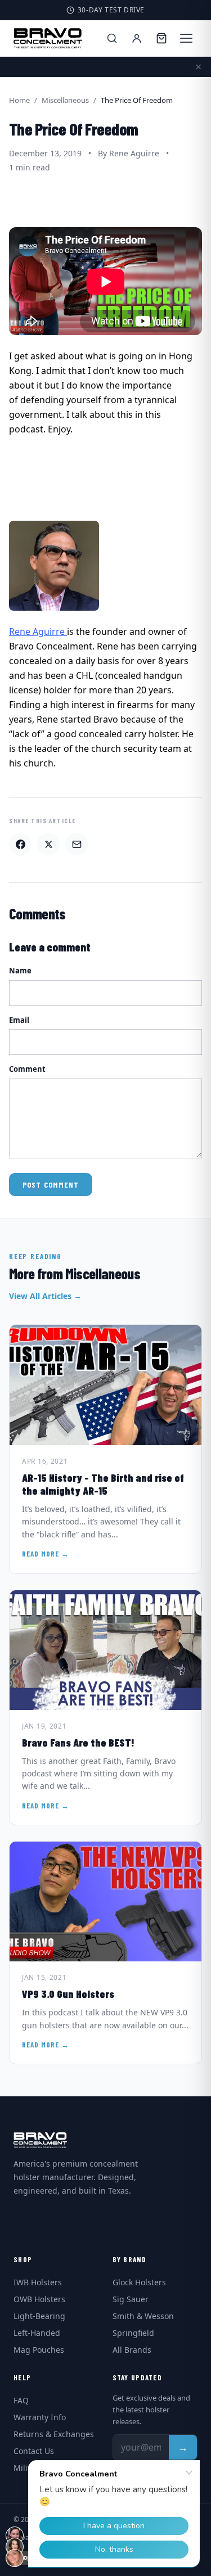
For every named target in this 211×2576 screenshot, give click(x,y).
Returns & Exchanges (54, 2434)
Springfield (133, 2333)
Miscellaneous (65, 100)
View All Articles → (45, 1296)
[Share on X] (48, 844)
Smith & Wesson (143, 2316)
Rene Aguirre (38, 631)
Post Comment (51, 1185)
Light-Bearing (39, 2316)
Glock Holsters (139, 2282)
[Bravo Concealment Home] (48, 38)
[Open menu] (186, 38)
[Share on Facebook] (20, 844)
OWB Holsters (39, 2299)
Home (19, 100)
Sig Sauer (131, 2299)
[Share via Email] (77, 844)
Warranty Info (40, 2417)
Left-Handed (37, 2333)
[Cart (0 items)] (161, 38)
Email (19, 1020)
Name (20, 971)
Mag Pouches (39, 2350)
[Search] (112, 38)
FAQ (21, 2400)
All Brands (132, 2350)
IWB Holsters (38, 2282)
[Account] (137, 38)
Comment (27, 1069)
